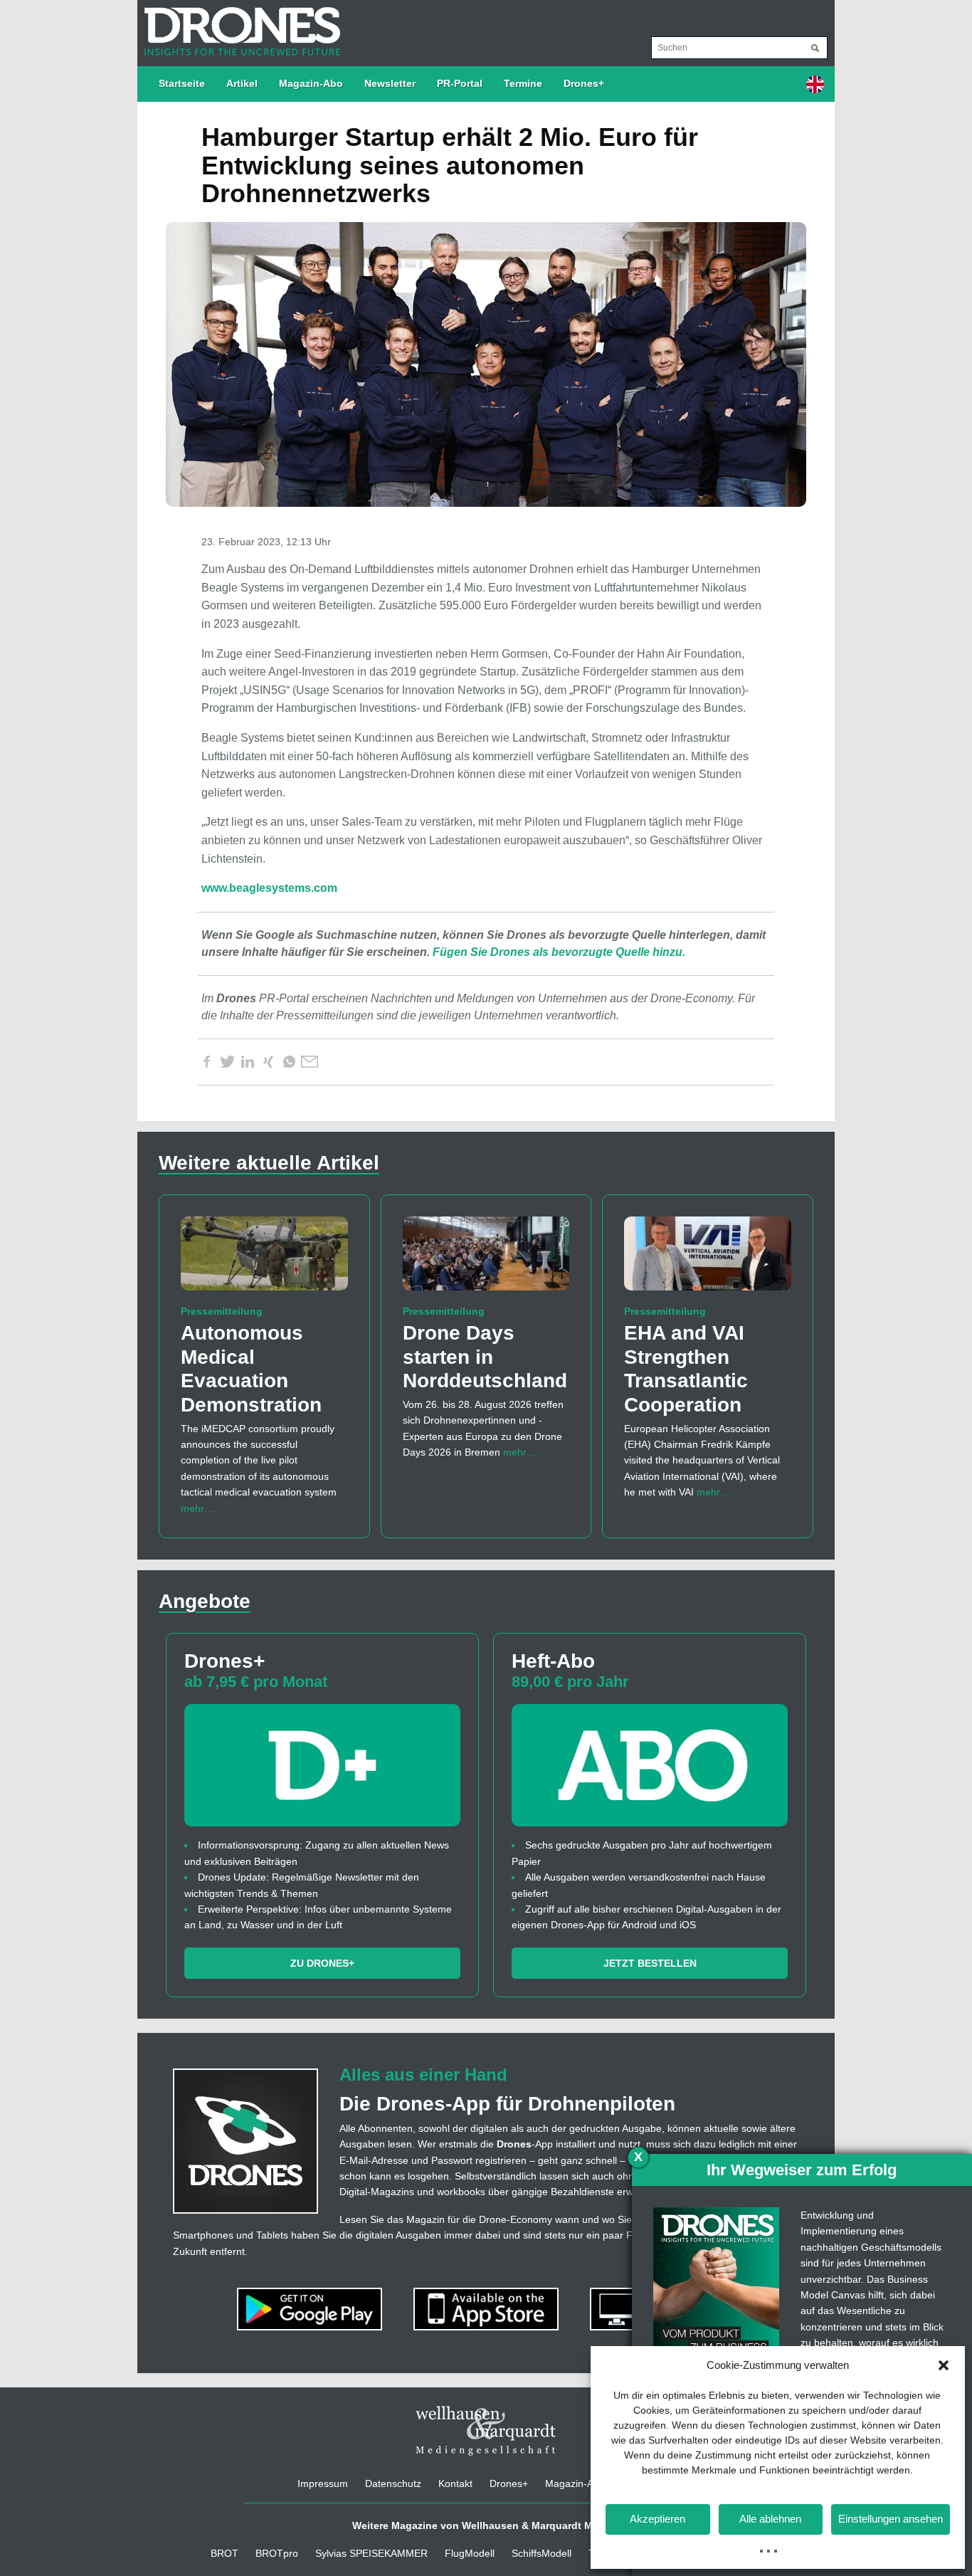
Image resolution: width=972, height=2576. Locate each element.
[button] (944, 2365)
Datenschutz (393, 2483)
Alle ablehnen (770, 2519)
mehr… (197, 1508)
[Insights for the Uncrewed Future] (239, 24)
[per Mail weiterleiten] (310, 1062)
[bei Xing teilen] (268, 1062)
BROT (224, 2553)
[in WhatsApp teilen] (289, 1062)
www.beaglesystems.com (269, 888)
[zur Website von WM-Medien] (486, 2431)
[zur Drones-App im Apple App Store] (487, 2308)
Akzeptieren (657, 2519)
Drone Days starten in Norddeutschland (485, 1357)
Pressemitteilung (222, 1311)
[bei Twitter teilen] (227, 1062)
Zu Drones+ (322, 1963)
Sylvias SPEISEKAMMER (371, 2553)
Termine (523, 83)
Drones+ (584, 83)
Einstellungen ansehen (891, 2519)
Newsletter (390, 83)
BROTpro (277, 2553)
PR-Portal (460, 83)
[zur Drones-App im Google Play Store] (311, 2308)
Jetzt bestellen (650, 1963)
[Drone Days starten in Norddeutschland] (486, 1260)
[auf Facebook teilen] (206, 1062)
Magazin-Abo (311, 83)
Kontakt (455, 2483)
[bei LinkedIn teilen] (248, 1062)
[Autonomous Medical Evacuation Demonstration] (264, 1260)
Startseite (182, 83)
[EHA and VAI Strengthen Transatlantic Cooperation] (708, 1260)
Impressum (323, 2483)
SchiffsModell (542, 2553)
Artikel (242, 83)
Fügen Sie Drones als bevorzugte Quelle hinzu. (559, 952)
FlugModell (470, 2553)
